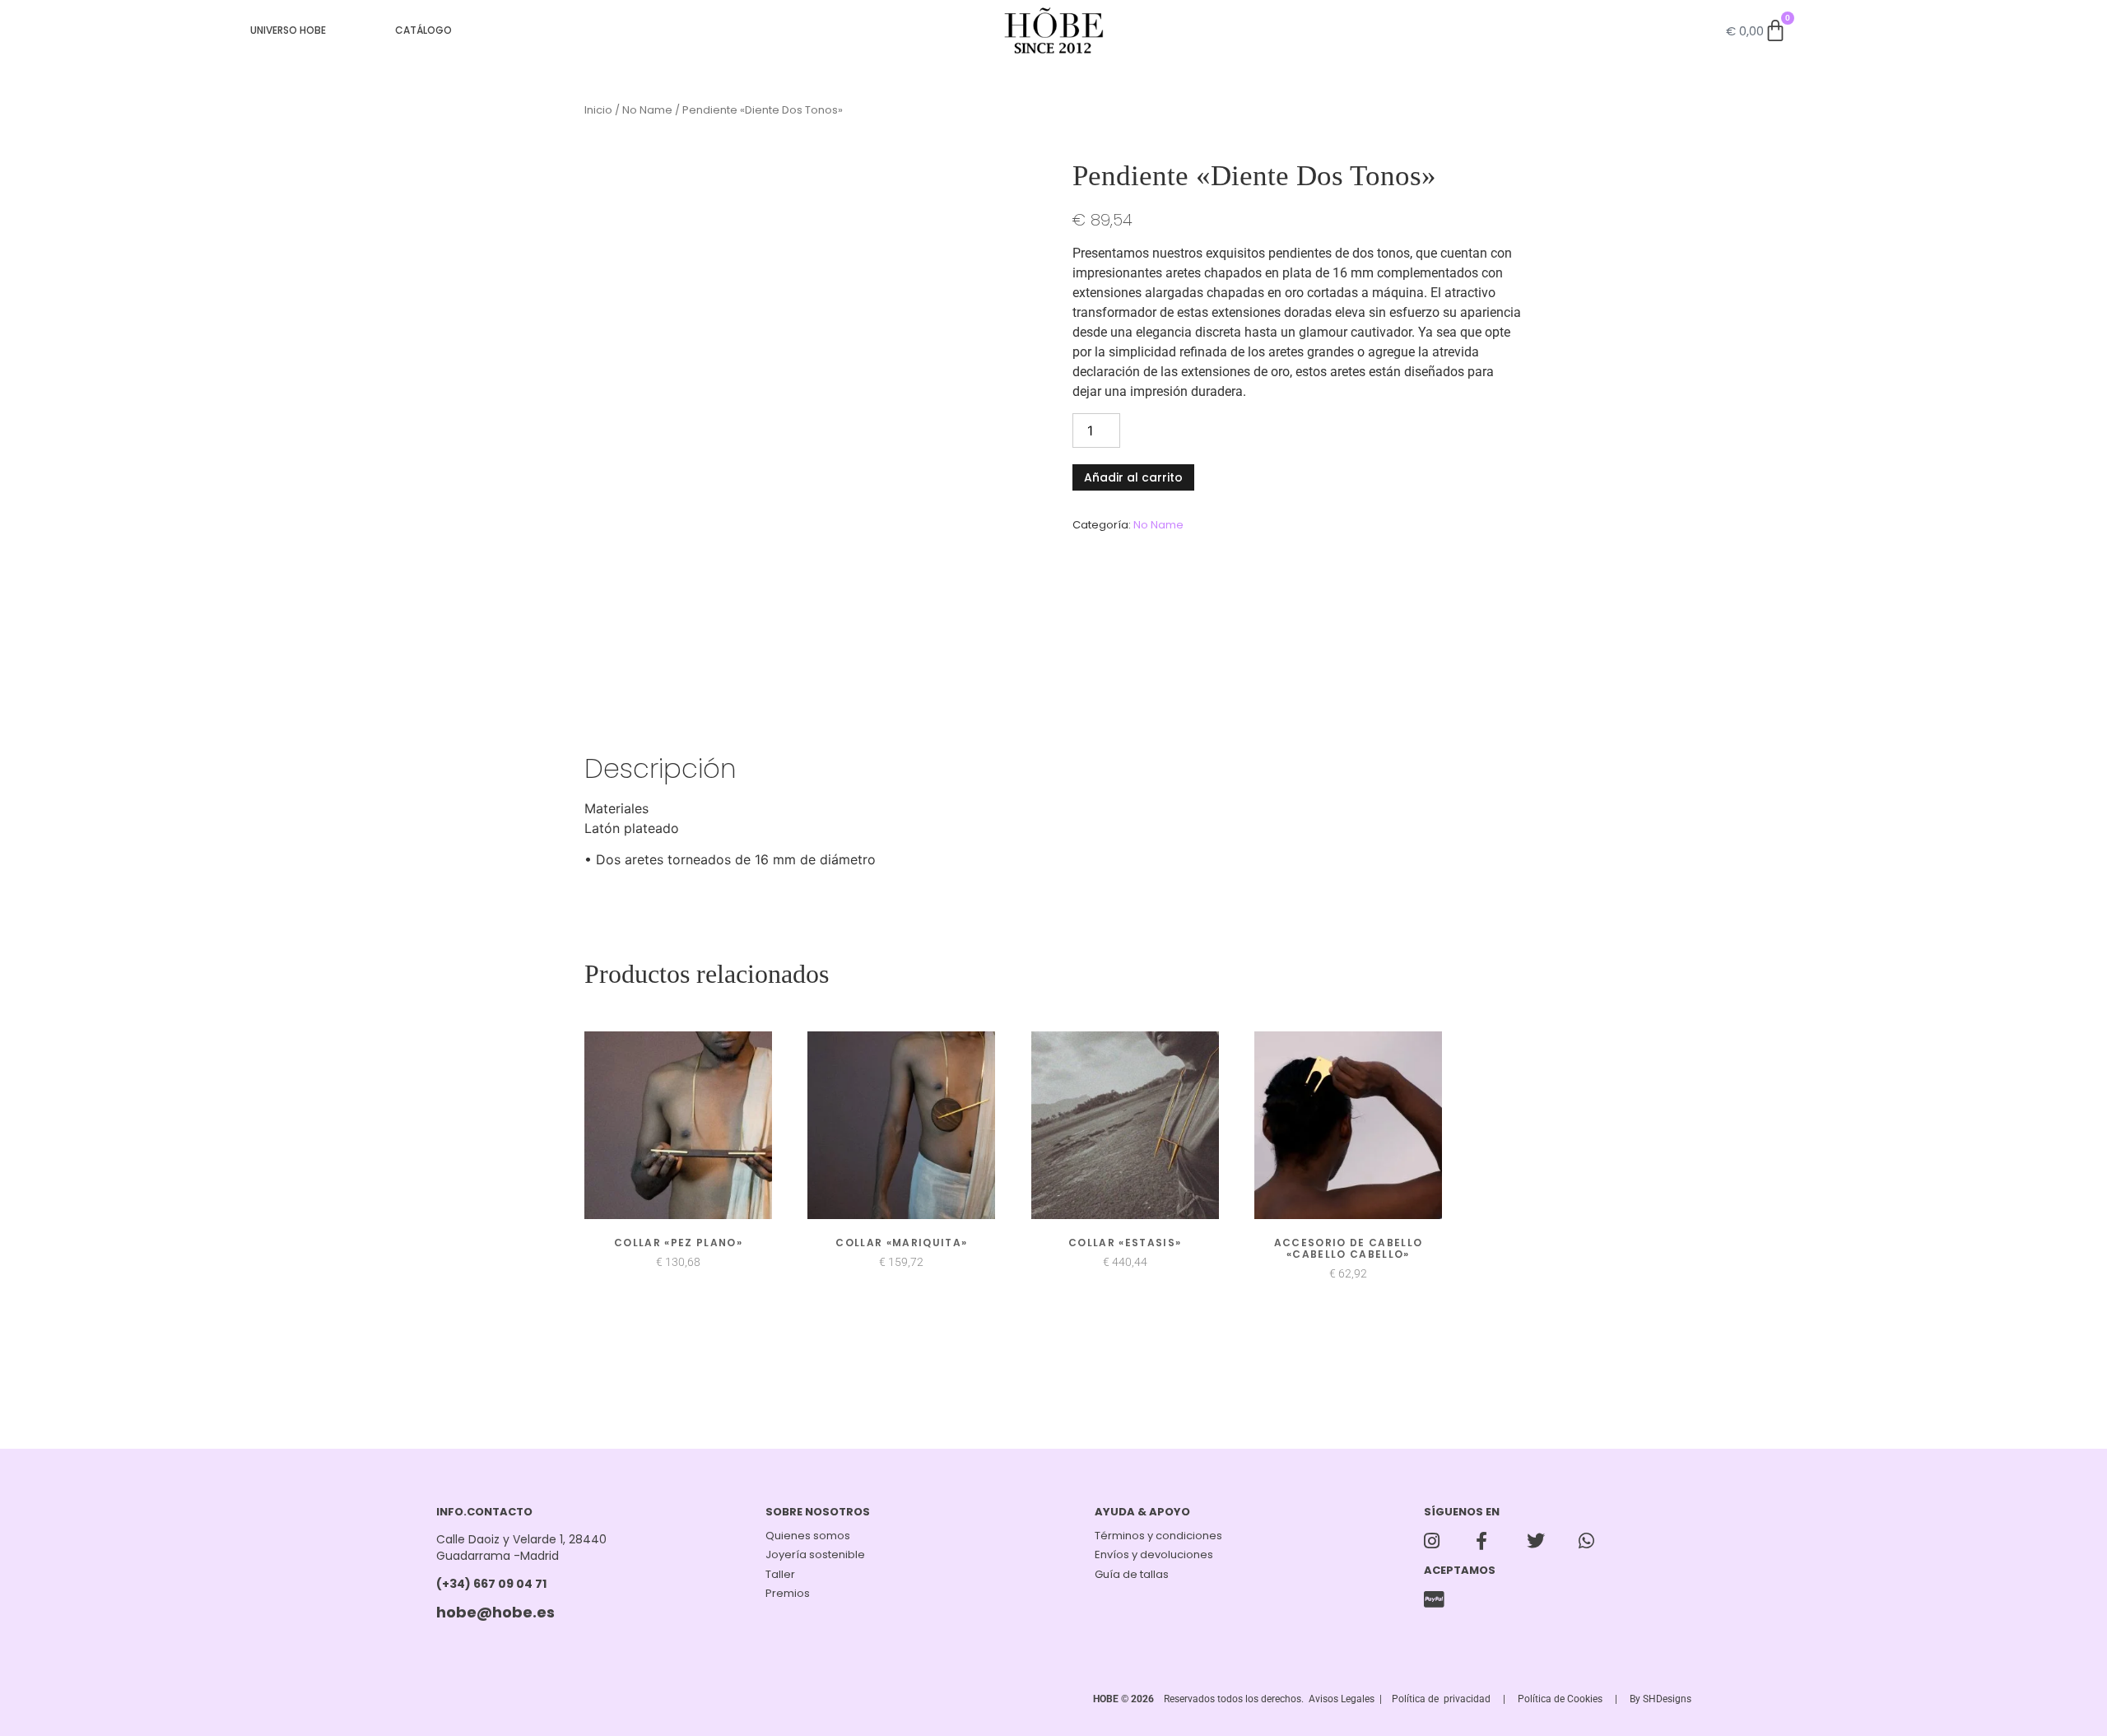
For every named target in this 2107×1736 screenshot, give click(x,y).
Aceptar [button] (2056, 1707)
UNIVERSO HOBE (288, 30)
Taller (780, 1551)
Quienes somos (808, 1513)
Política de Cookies (1560, 1675)
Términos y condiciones (1158, 1513)
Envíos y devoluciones (1154, 1531)
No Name (647, 87)
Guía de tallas (1132, 1551)
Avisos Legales (1342, 1675)
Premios (788, 1570)
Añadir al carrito (1133, 454)
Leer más (1988, 1708)
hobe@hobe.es (495, 1588)
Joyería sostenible (815, 1531)
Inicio (598, 87)
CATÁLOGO (423, 30)
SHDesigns (1667, 1675)
